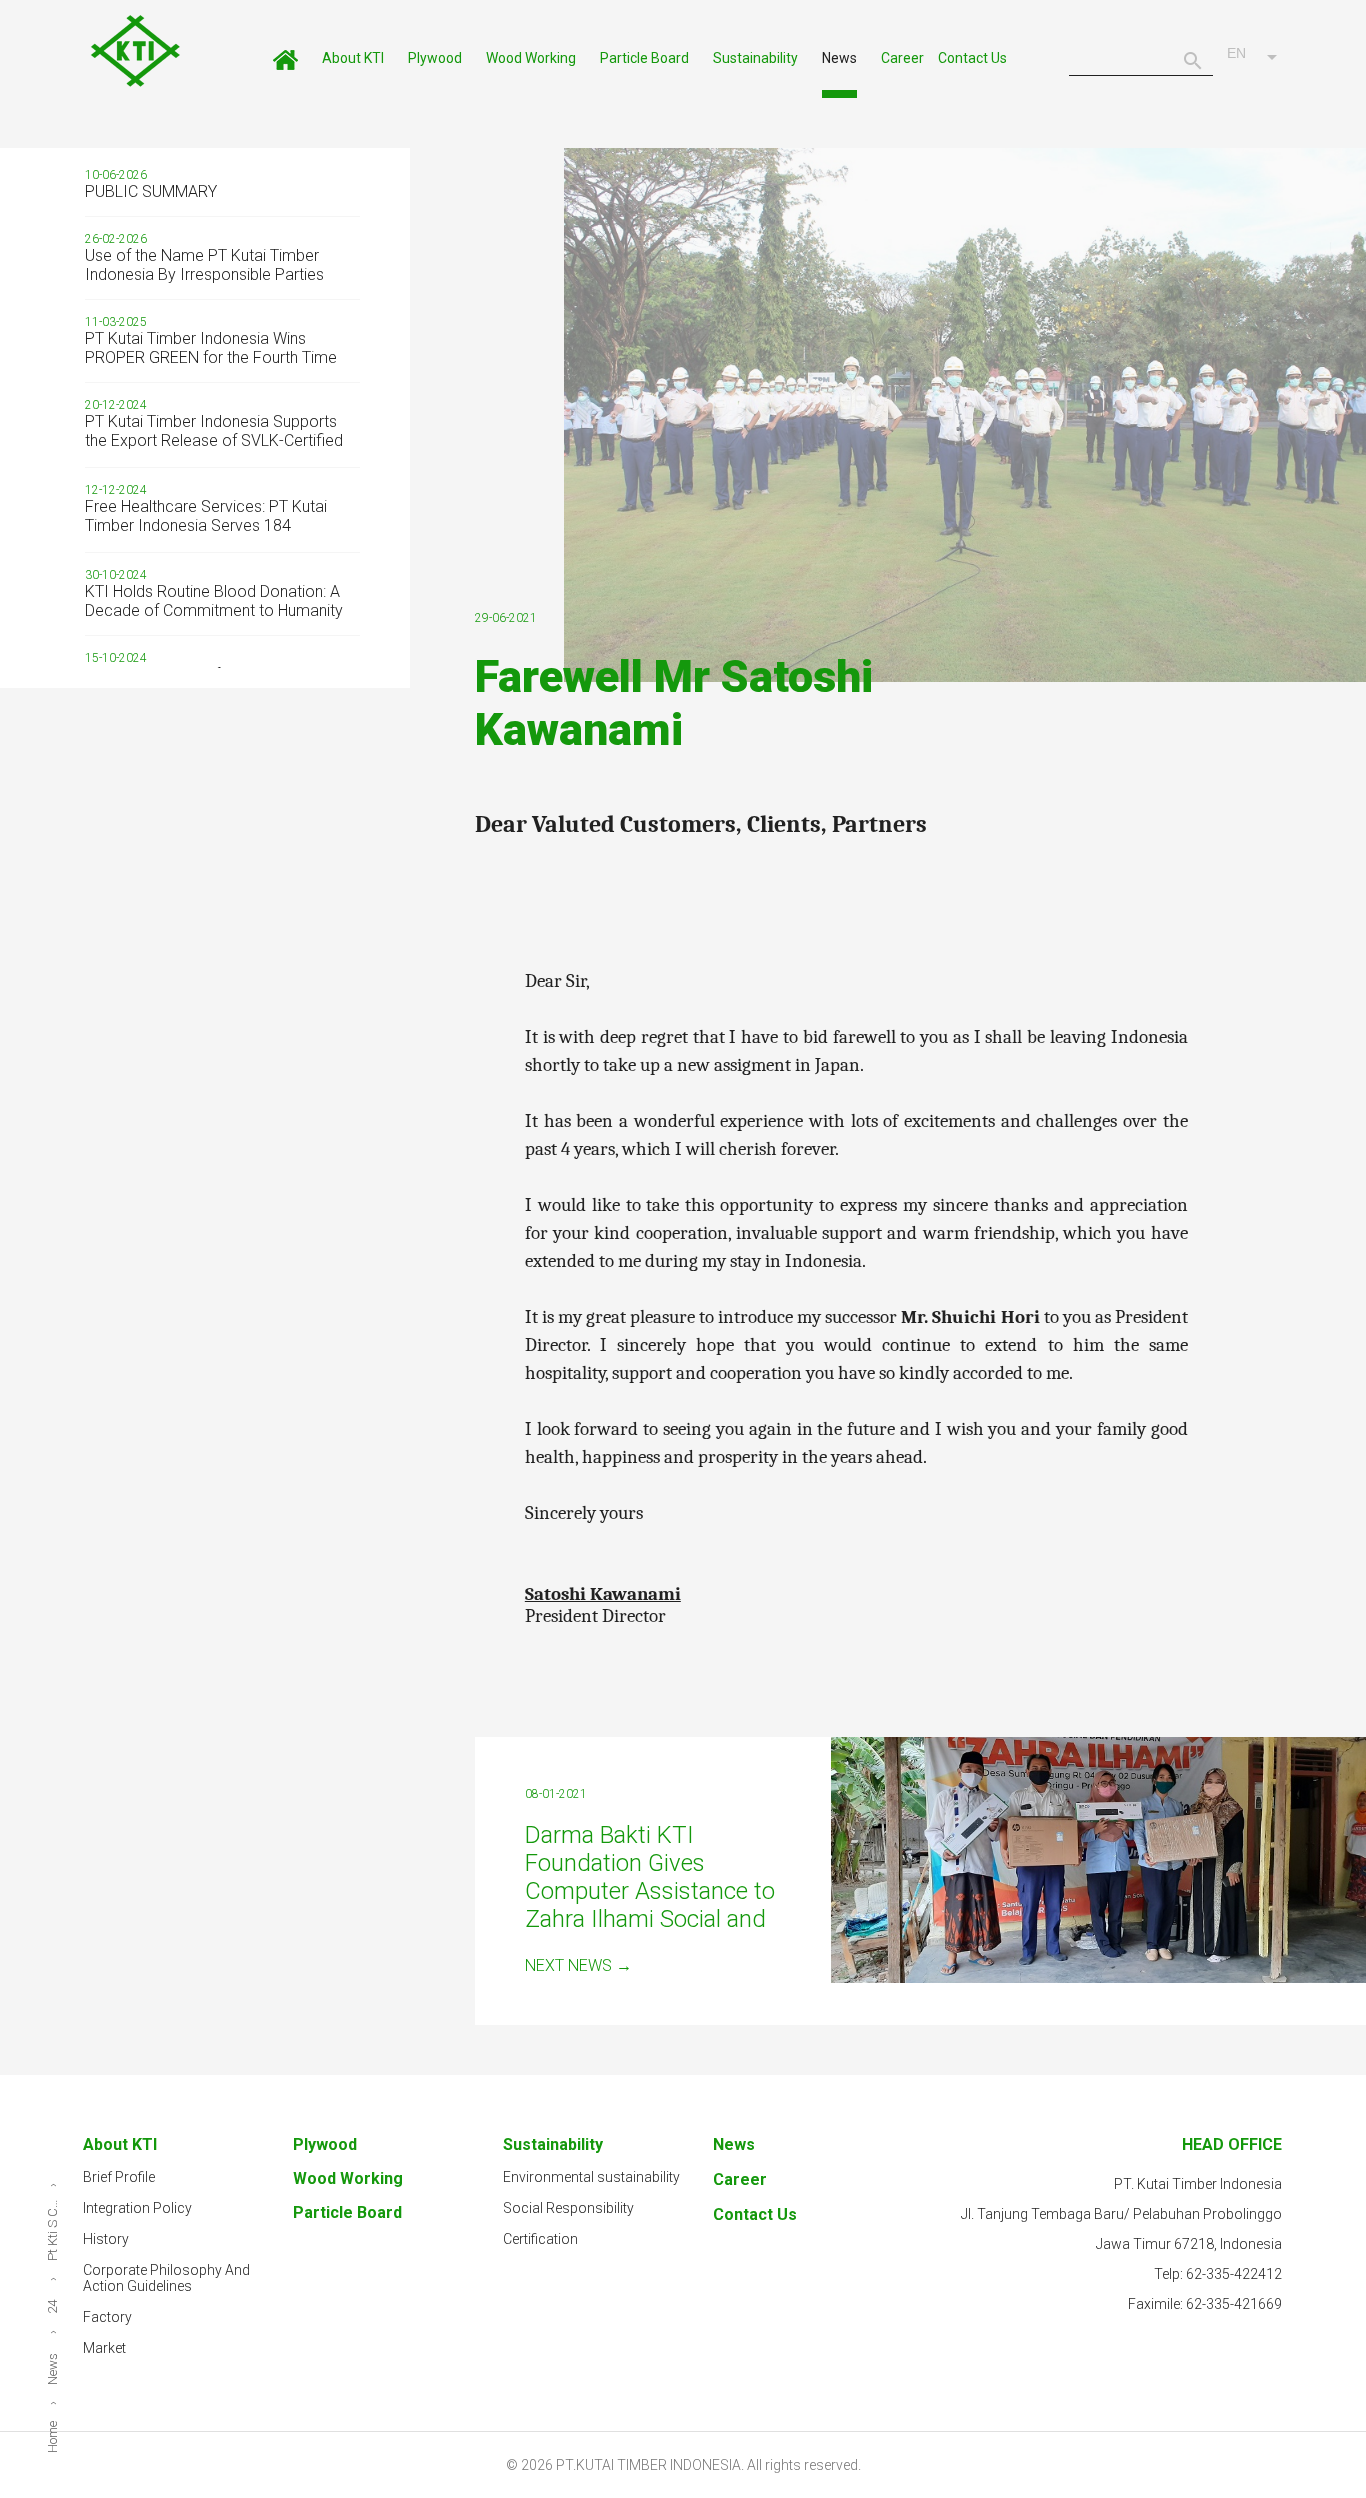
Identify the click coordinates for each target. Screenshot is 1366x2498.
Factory (107, 2317)
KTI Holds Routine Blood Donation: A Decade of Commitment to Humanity (214, 601)
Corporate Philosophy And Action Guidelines (166, 2278)
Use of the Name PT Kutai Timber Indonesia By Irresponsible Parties (204, 265)
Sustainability (755, 58)
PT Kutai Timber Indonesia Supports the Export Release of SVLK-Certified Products (214, 440)
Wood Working (531, 58)
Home (285, 66)
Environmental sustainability (591, 2177)
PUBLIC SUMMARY (151, 191)
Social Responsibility (568, 2208)
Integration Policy (137, 2208)
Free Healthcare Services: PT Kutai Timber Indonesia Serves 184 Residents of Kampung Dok (206, 525)
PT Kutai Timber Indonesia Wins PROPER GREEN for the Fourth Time (211, 348)
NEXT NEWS (578, 1965)
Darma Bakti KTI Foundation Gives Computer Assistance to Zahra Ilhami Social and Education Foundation (650, 1891)
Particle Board (644, 58)
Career (902, 58)
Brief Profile (119, 2177)
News (839, 58)
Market (104, 2348)
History (106, 2239)
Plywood (435, 58)
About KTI (353, 58)
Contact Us (972, 58)
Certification (540, 2239)
